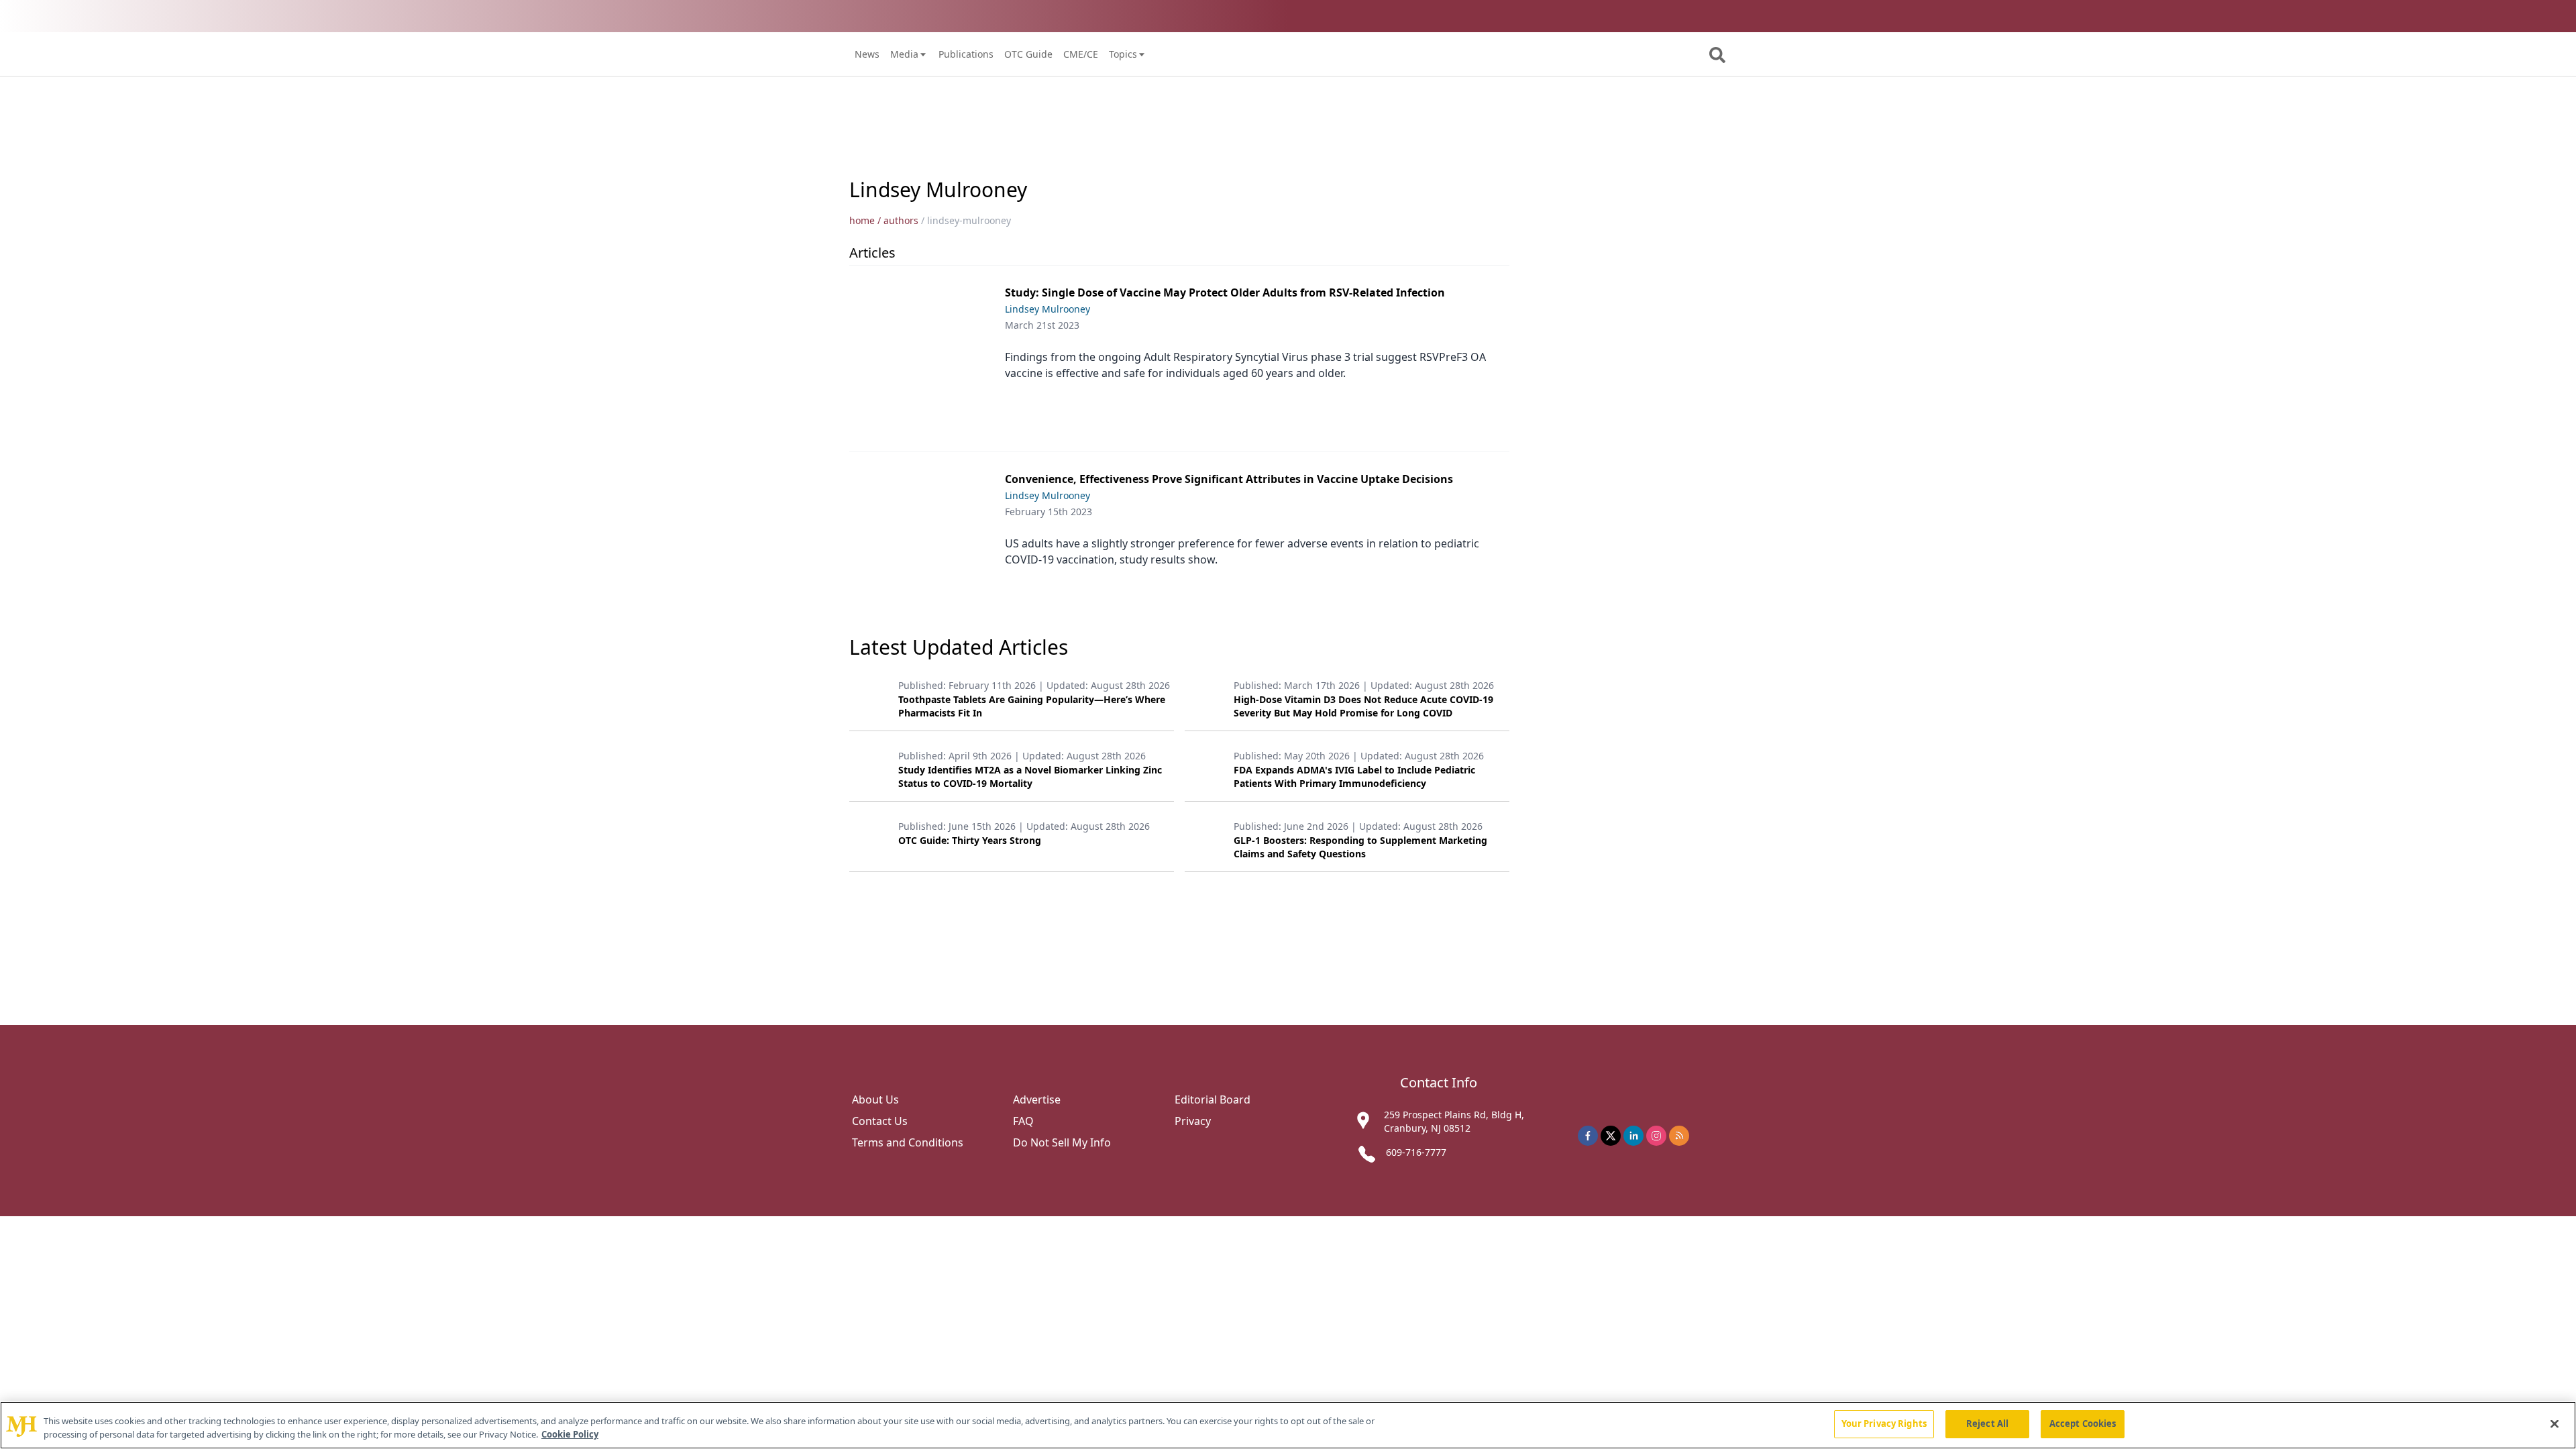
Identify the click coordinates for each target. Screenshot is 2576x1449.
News (867, 54)
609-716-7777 (1416, 1152)
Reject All (1987, 1424)
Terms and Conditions (908, 1142)
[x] (1611, 1136)
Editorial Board (1213, 1099)
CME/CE (1081, 54)
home (862, 220)
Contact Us (880, 1121)
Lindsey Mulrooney (1048, 309)
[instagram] (1656, 1136)
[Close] (2555, 1424)
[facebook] (1588, 1136)
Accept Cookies (2083, 1424)
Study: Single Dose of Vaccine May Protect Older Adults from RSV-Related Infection (1225, 292)
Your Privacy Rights (1884, 1424)
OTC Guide (1028, 54)
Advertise (1037, 1099)
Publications (966, 54)
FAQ (1023, 1121)
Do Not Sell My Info (1062, 1142)
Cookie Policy (570, 1434)
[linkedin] (1633, 1136)
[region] (1288, 1425)
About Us (875, 1099)
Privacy (1193, 1121)
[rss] (1679, 1136)
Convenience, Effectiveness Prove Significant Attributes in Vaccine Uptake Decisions (1229, 479)
